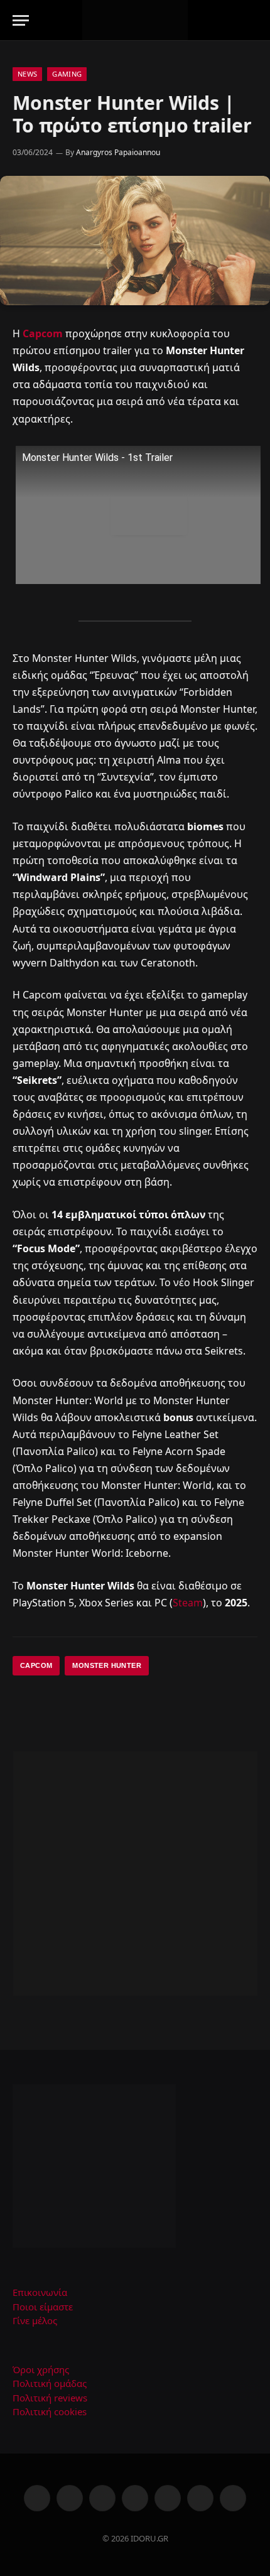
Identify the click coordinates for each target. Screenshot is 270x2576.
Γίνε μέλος (35, 2320)
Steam (188, 1603)
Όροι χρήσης (41, 2369)
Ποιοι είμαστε (43, 2307)
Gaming (67, 74)
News (27, 74)
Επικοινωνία (40, 2292)
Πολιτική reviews (50, 2398)
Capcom (43, 333)
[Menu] (21, 20)
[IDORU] (135, 20)
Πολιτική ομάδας (50, 2383)
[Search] (252, 20)
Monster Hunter (107, 1665)
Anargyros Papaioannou (118, 152)
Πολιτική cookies (50, 2411)
